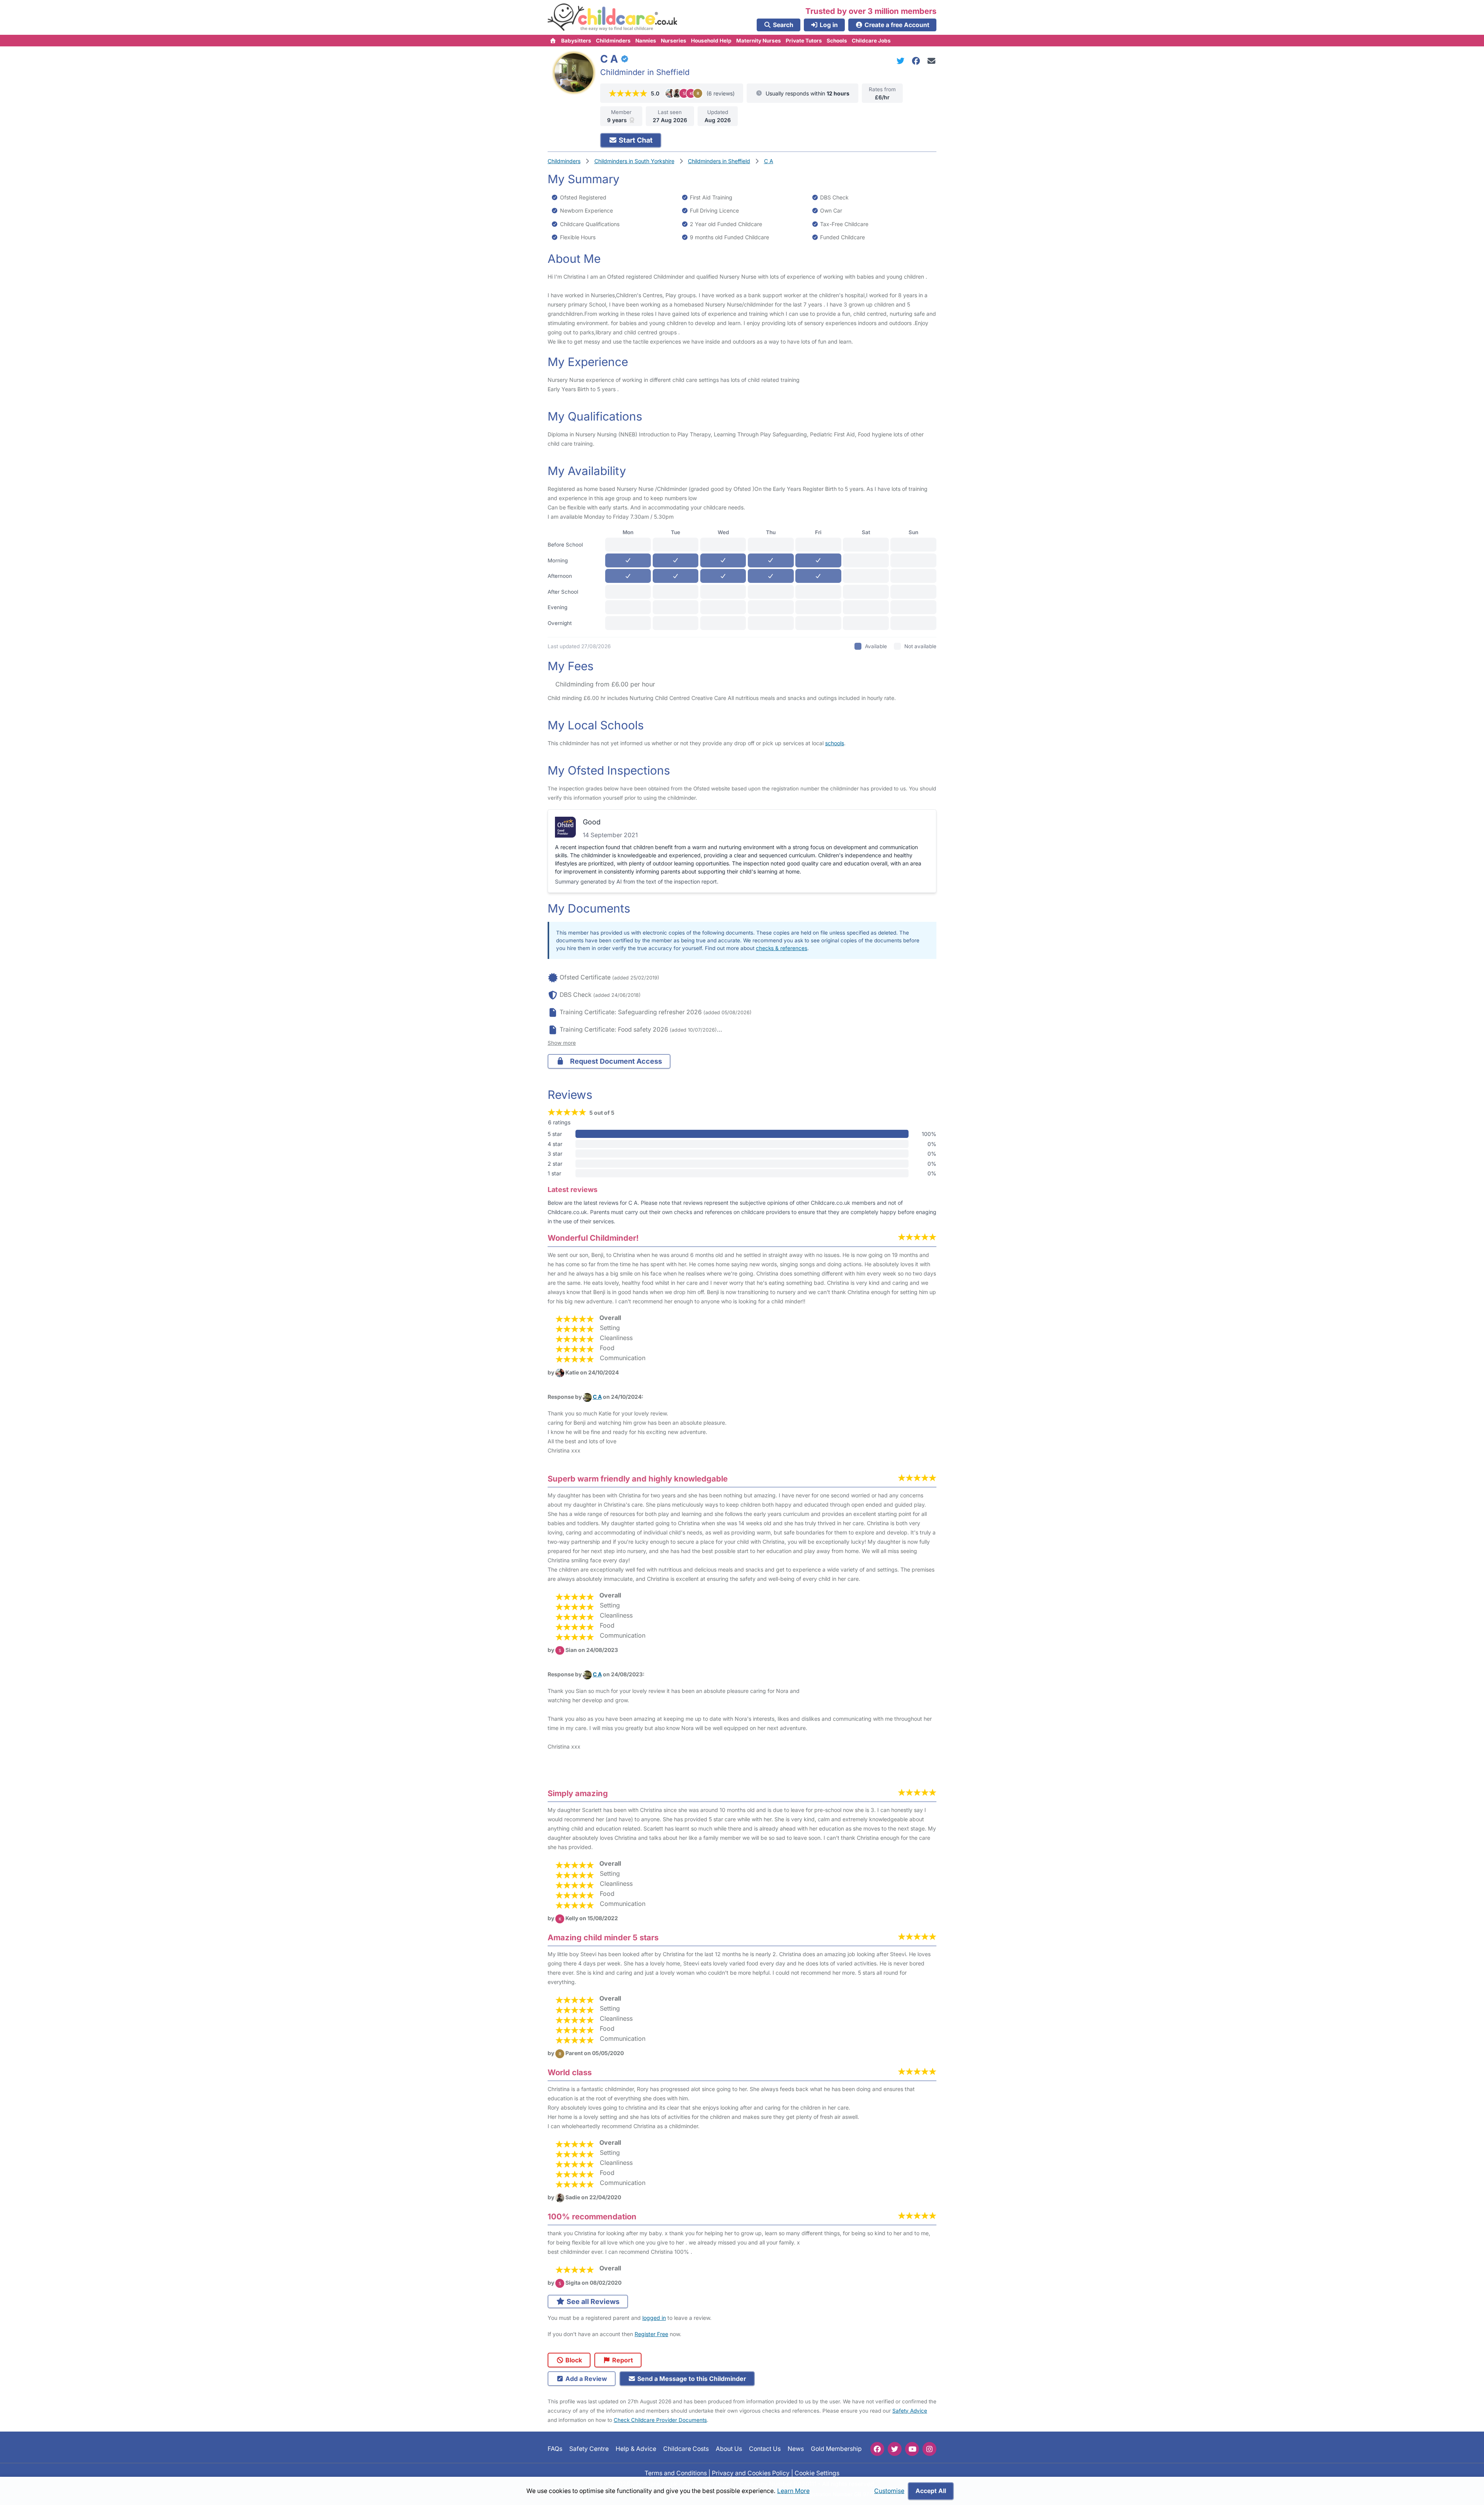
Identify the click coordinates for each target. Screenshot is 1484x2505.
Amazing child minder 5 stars (603, 1937)
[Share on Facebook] (917, 61)
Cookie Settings (817, 2473)
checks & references (782, 948)
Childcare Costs (686, 2449)
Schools (837, 41)
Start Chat (635, 140)
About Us (729, 2449)
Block (573, 2360)
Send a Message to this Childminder (691, 2379)
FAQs (555, 2449)
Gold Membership (836, 2449)
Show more (562, 1043)
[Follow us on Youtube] (912, 2449)
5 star (555, 1134)
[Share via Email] (932, 61)
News (796, 2449)
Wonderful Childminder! (593, 1238)
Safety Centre (589, 2449)
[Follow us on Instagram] (929, 2449)
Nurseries (674, 41)
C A (597, 1397)
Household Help (711, 41)
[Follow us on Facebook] (877, 2449)
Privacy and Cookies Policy (751, 2473)
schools (835, 743)
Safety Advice (910, 2411)
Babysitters (576, 41)
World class (570, 2072)
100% (929, 1134)
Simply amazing (578, 1793)
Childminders (613, 41)
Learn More (793, 2491)
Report (622, 2360)
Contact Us (765, 2449)
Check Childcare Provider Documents (660, 2420)
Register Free (651, 2334)
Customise (889, 2491)
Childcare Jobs (871, 41)
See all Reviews (592, 2302)
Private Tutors (804, 41)
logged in (654, 2318)
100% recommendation (592, 2216)
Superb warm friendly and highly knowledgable (638, 1479)
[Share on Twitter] (902, 61)
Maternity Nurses (759, 41)
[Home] (553, 41)
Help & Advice (636, 2449)
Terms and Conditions (676, 2473)
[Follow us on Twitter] (895, 2449)
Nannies (646, 41)
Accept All (931, 2491)
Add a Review (585, 2379)
